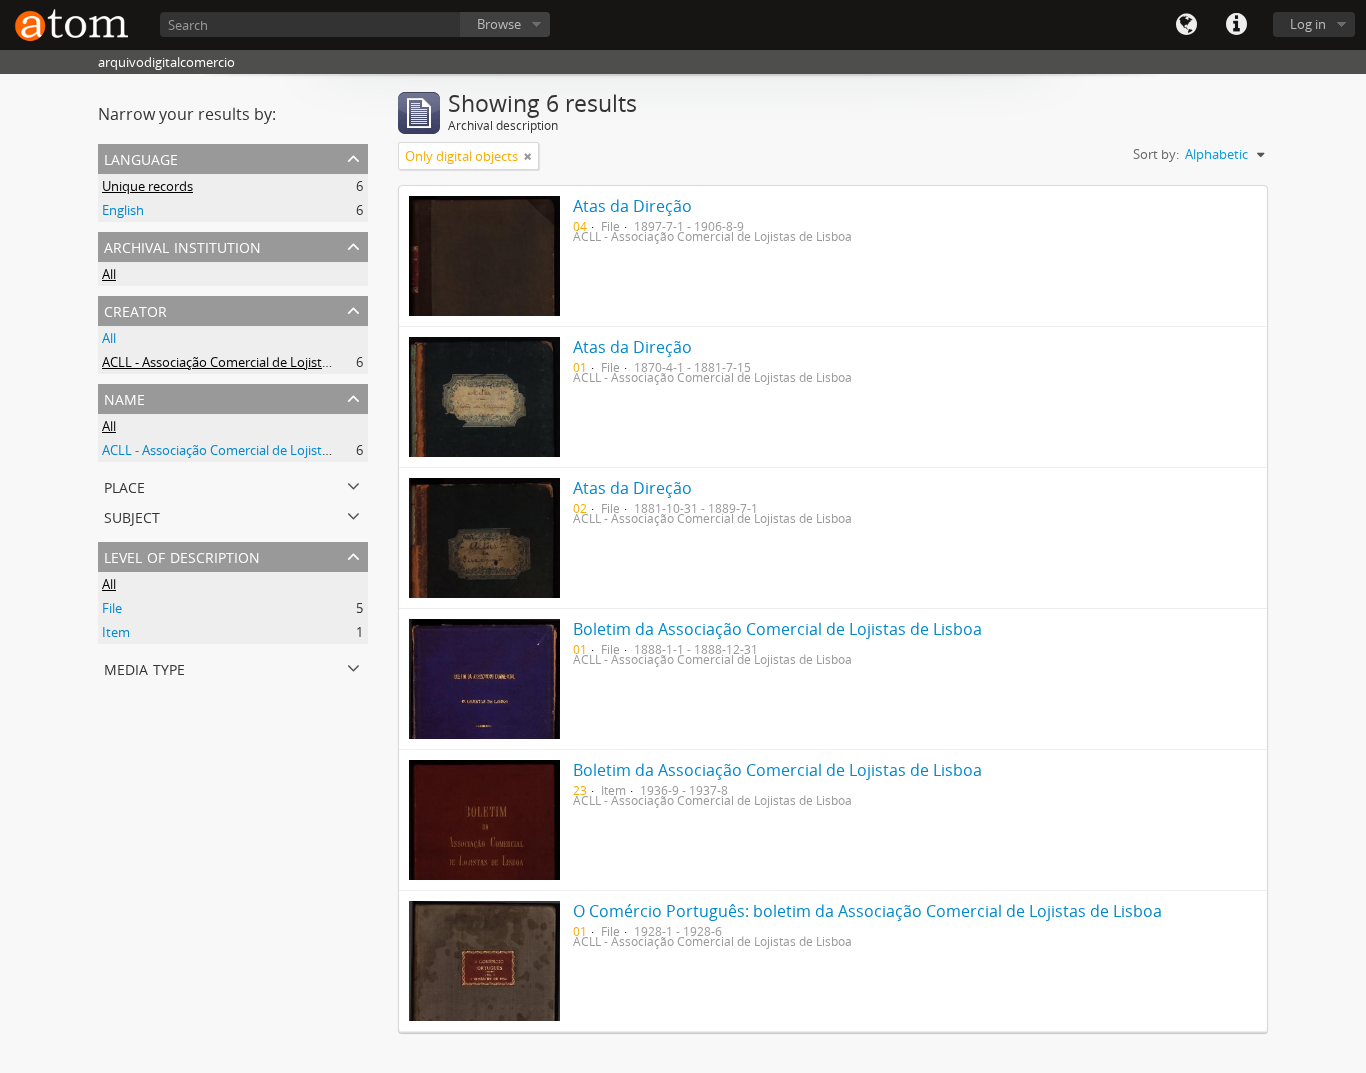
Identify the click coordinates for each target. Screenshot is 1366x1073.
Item (116, 632)
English (123, 210)
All (109, 274)
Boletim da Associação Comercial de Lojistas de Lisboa (777, 629)
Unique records (147, 186)
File (112, 608)
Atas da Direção (632, 206)
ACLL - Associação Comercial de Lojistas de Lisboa (248, 362)
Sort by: (1156, 154)
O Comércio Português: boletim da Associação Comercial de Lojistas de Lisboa (867, 911)
